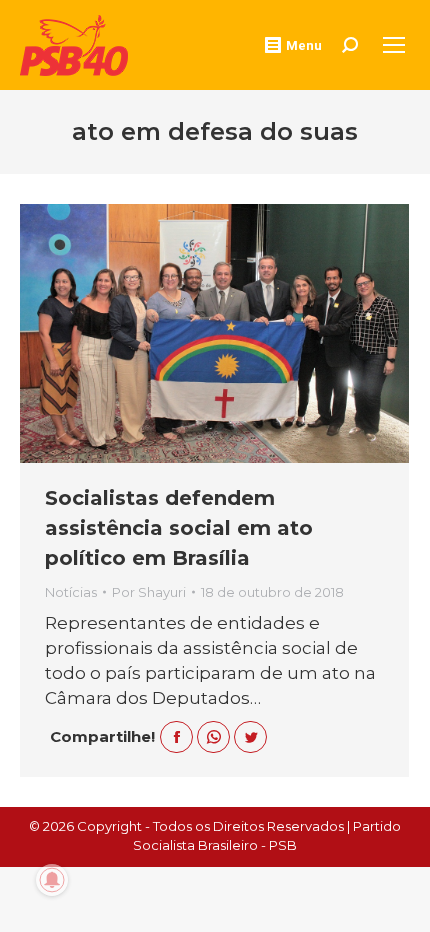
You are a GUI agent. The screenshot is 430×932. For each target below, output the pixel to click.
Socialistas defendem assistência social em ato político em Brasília (179, 528)
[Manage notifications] (52, 880)
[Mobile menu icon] (394, 45)
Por (149, 592)
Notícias (71, 592)
